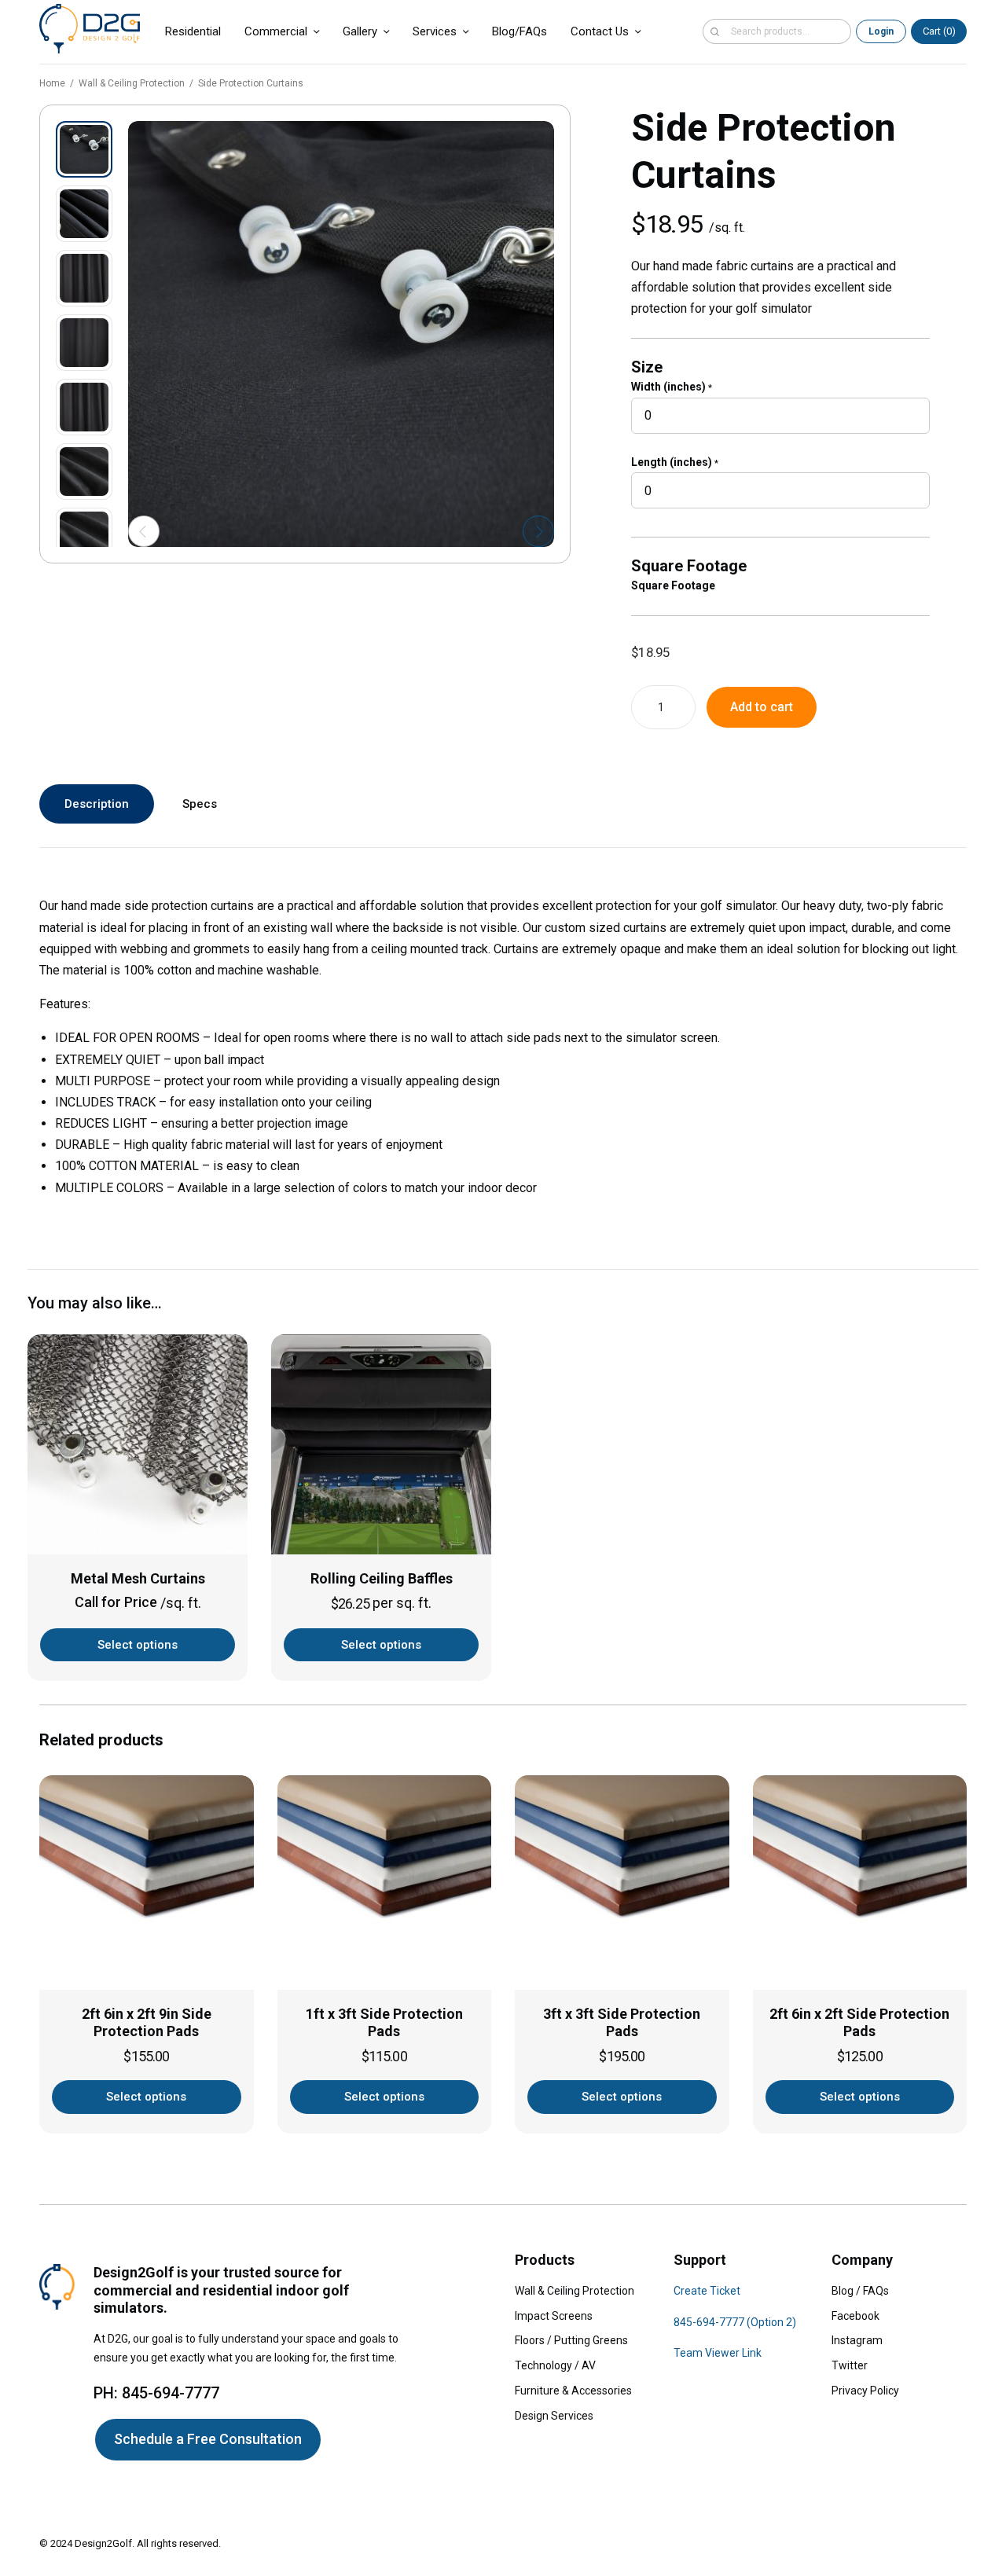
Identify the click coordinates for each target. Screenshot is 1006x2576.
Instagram (857, 2340)
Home (52, 83)
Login (881, 31)
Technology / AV (555, 2365)
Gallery (360, 31)
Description (97, 804)
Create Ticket (707, 2291)
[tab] (97, 804)
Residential (193, 31)
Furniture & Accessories (573, 2391)
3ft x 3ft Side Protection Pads (622, 2023)
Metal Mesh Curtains (138, 1578)
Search (714, 31)
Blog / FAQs (860, 2291)
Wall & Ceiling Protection (132, 83)
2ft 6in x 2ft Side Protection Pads (859, 2023)
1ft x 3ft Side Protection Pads (384, 2023)
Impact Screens (554, 2316)
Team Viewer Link (718, 2353)
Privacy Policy (865, 2391)
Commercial (276, 31)
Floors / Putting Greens (571, 2340)
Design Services (554, 2416)
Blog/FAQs (520, 31)
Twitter (850, 2365)
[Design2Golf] (90, 29)
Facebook (855, 2316)
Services (435, 31)
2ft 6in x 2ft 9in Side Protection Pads (147, 2023)
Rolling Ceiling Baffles (382, 1578)
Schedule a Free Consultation (208, 2439)
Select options (138, 1645)
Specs (200, 804)
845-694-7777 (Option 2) (735, 2322)
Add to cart (762, 707)
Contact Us (600, 31)
